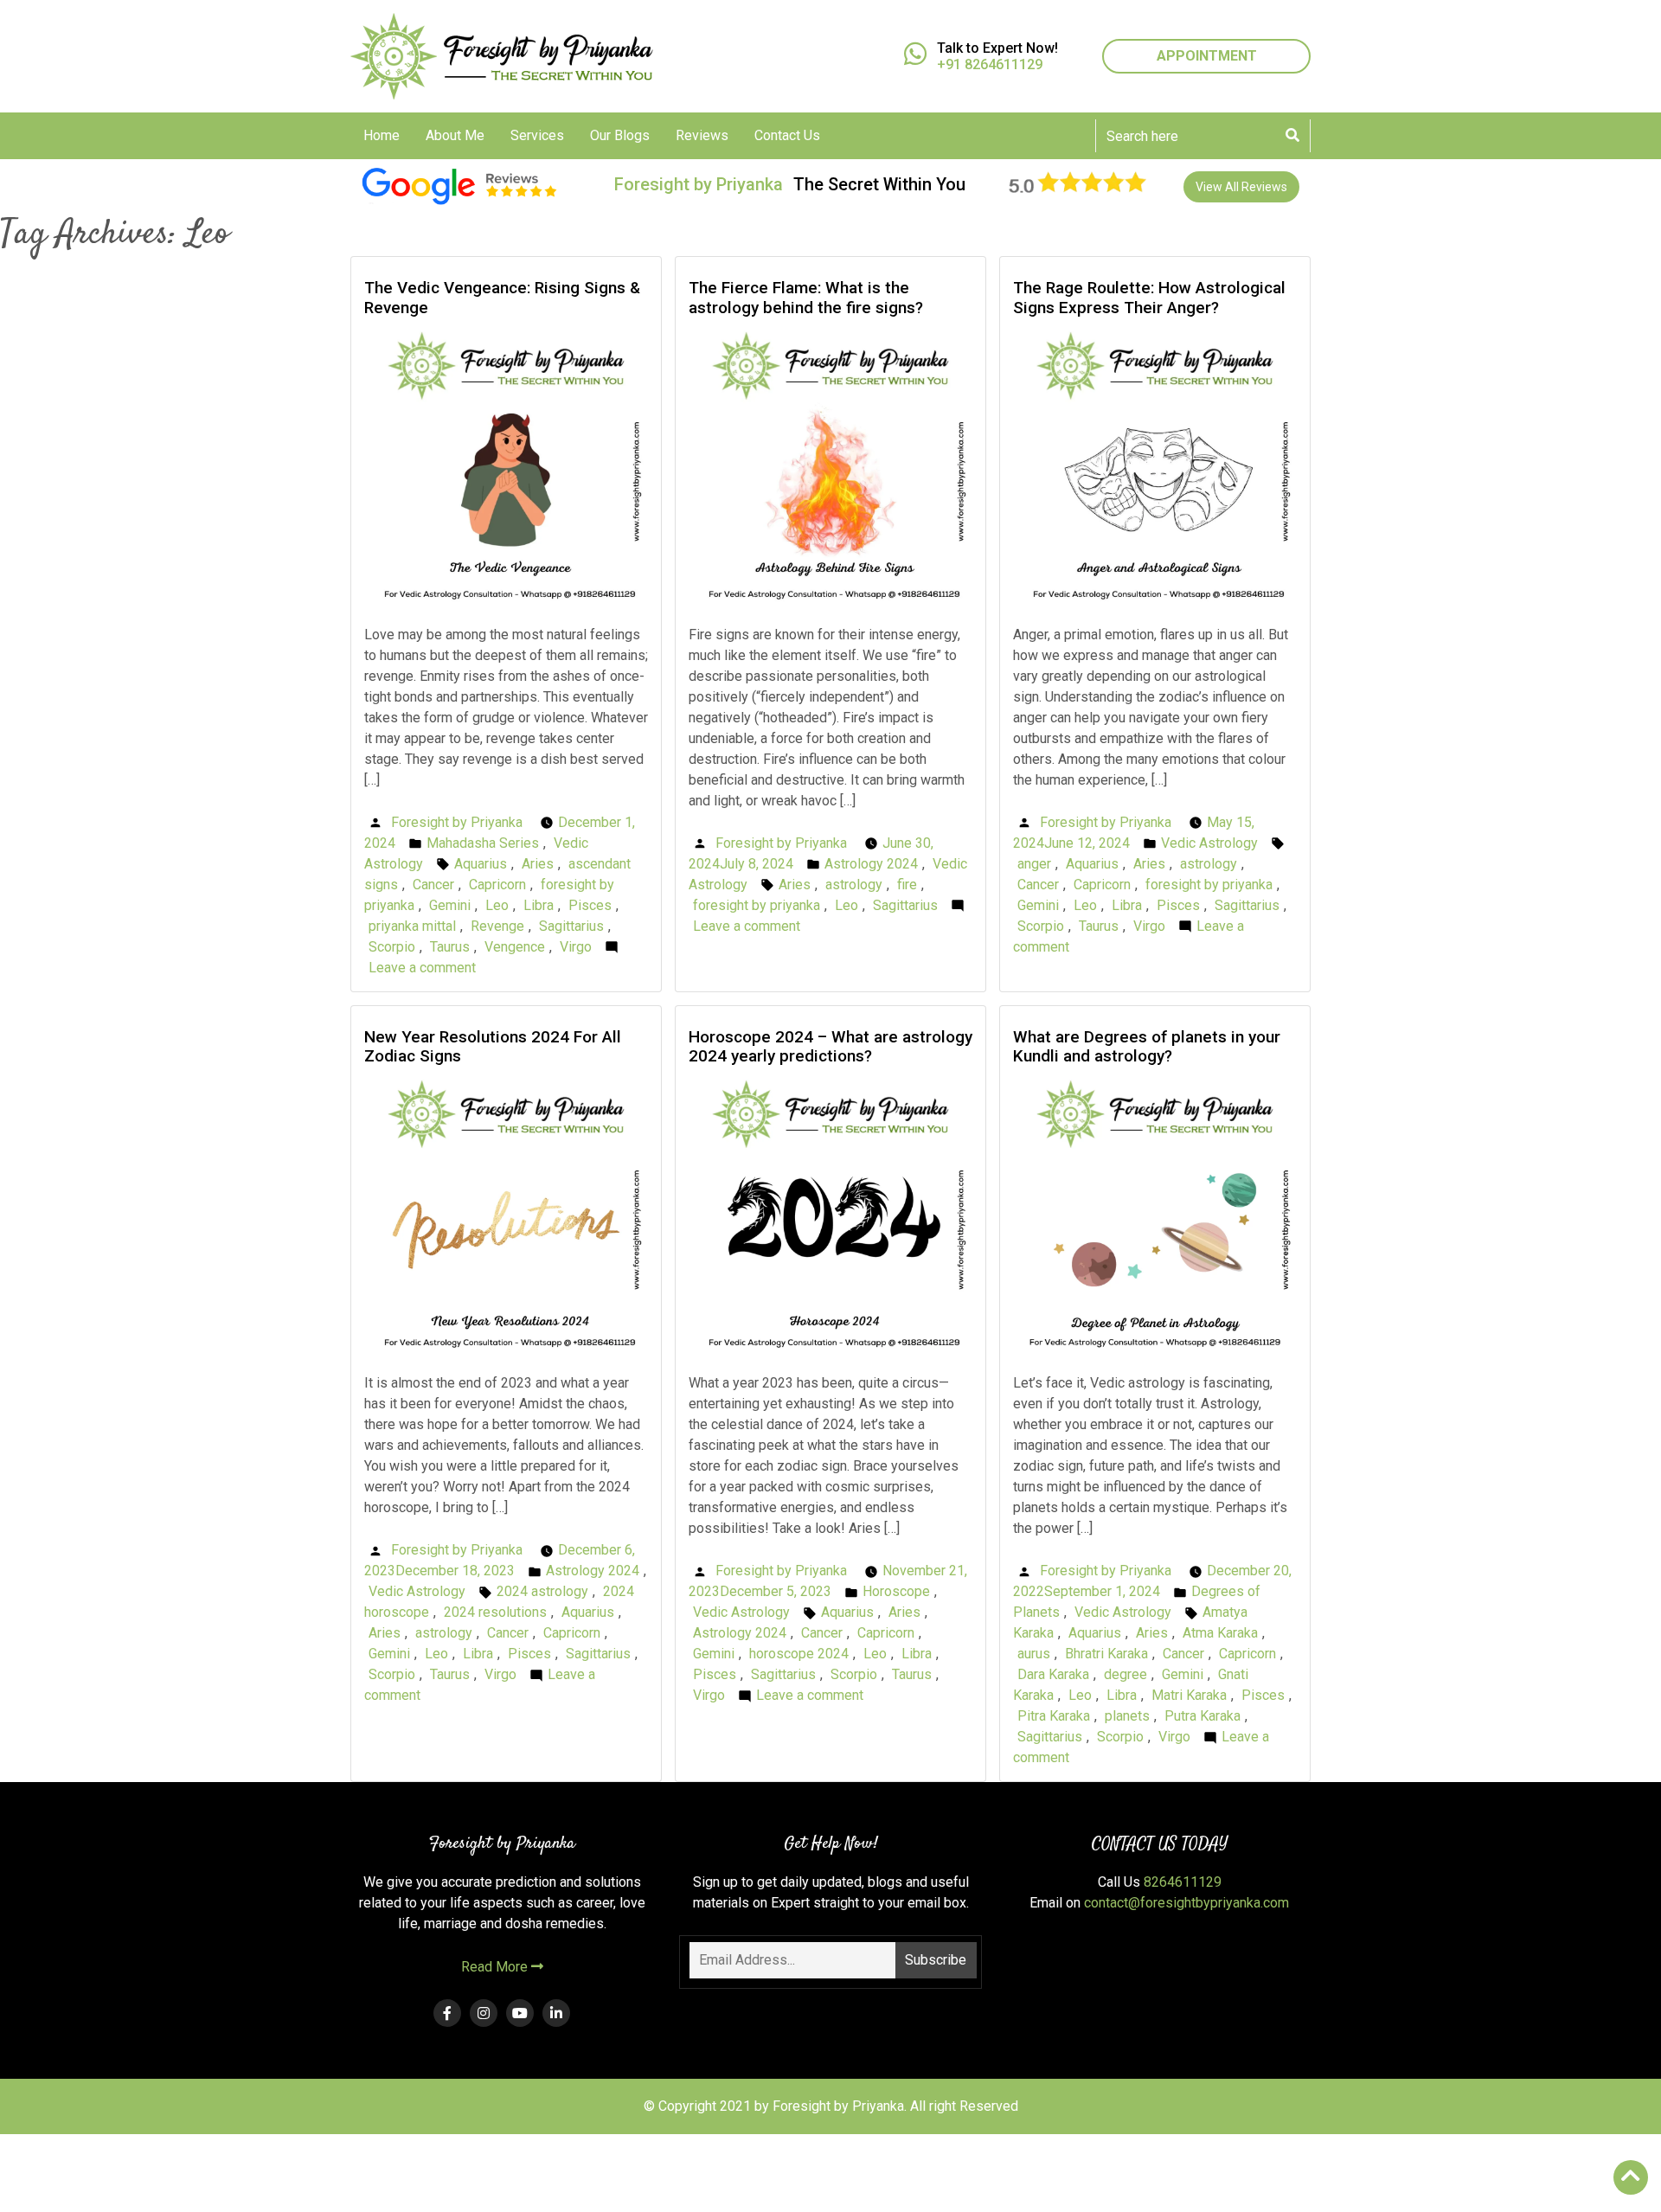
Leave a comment (422, 968)
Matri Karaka (1189, 1695)
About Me (455, 135)
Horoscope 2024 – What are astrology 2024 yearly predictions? (830, 1047)
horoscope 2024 (799, 1654)
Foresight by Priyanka (457, 822)
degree (1126, 1674)
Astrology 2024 (871, 864)
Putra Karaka (1202, 1716)
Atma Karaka (1220, 1633)
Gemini (450, 905)
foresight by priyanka (757, 905)
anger (1034, 864)
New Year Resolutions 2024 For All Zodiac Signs (493, 1047)
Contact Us (787, 135)
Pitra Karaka (1054, 1716)
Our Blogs (620, 135)
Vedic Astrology (1209, 843)
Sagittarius (571, 926)
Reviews (702, 135)
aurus (1034, 1654)
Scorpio (392, 947)
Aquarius (481, 864)
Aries (538, 864)
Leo (497, 905)
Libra (539, 905)
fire (907, 885)
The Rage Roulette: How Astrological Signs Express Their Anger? (1149, 298)
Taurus (450, 947)
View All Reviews (1241, 187)
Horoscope (896, 1591)
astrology (854, 885)
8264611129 (1183, 1882)
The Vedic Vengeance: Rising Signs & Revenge (502, 298)
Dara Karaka (1053, 1674)
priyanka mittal (412, 926)
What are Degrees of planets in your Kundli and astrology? (1147, 1047)
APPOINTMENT (1207, 56)
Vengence (515, 947)
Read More (496, 1967)
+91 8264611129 (990, 64)
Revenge (497, 926)
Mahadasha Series (483, 843)
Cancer (433, 885)
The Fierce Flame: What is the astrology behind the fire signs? (806, 298)
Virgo (576, 947)
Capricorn (497, 885)
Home (382, 135)
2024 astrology (542, 1591)
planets (1127, 1716)
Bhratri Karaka (1106, 1654)
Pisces (590, 905)
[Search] (1292, 136)
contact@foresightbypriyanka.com (1186, 1903)
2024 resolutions (495, 1612)
